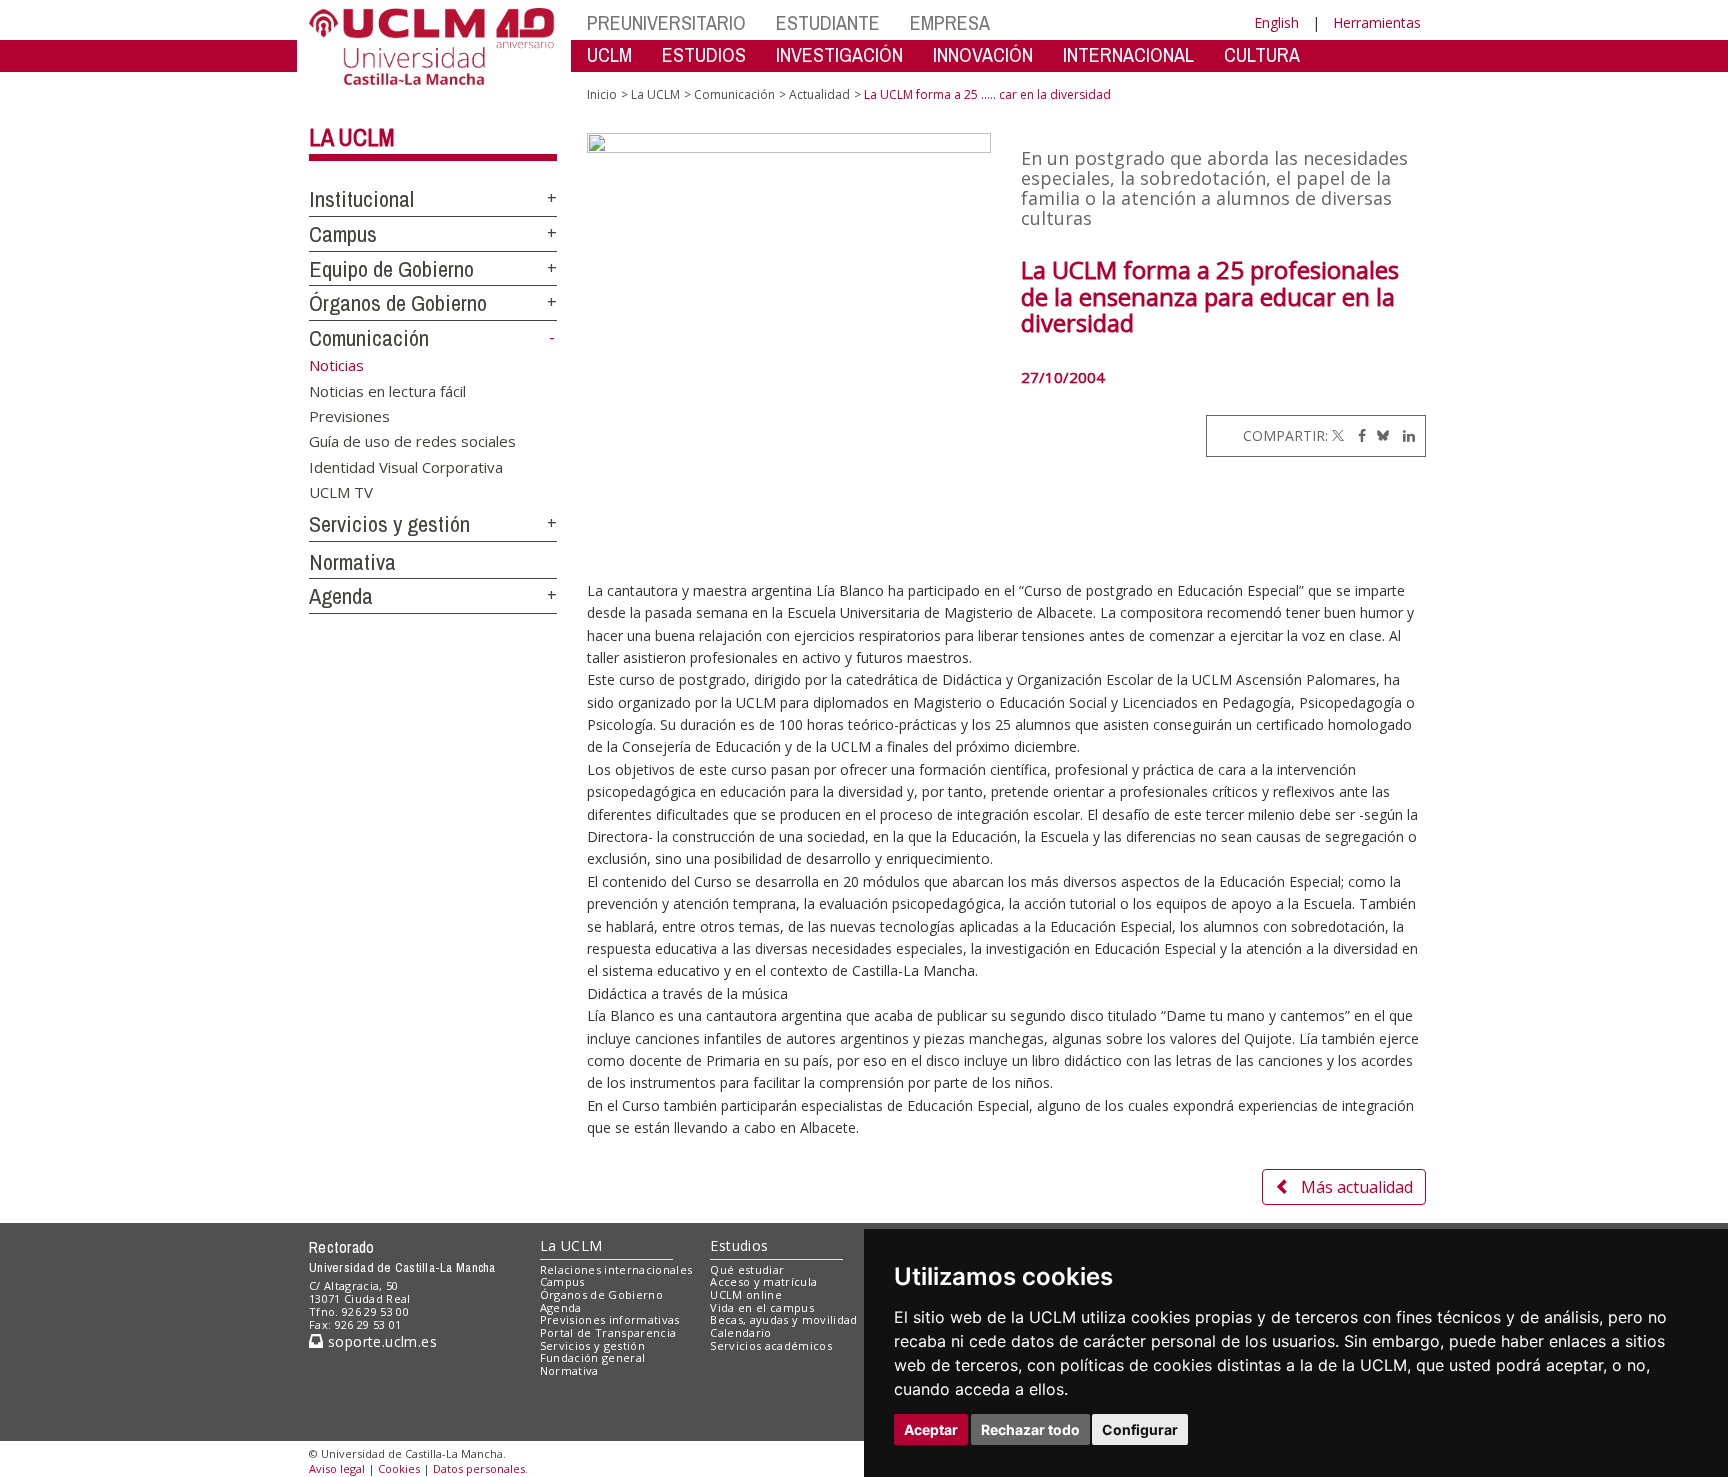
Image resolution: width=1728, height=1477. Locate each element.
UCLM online (746, 1294)
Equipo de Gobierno (391, 269)
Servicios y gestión (389, 524)
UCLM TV (341, 492)
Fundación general (593, 1357)
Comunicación (369, 338)
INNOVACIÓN (983, 54)
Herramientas (1377, 22)
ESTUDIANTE (828, 22)
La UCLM (352, 137)
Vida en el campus (762, 1307)
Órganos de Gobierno (398, 303)
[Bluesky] (1379, 435)
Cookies (399, 1468)
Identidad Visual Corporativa (406, 466)
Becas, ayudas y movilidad (783, 1319)
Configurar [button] (1140, 1429)
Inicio (602, 94)
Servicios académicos (771, 1345)
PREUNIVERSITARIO (666, 22)
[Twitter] (1338, 435)
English (1276, 22)
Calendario (740, 1332)
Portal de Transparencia (608, 1332)
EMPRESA (950, 22)
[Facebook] (1357, 435)
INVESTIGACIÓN (839, 54)
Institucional (361, 199)
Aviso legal (337, 1468)
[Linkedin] (1404, 435)
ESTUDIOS (704, 54)
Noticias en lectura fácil (387, 390)
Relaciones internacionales (616, 1269)
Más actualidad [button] (1357, 1187)
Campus (343, 234)
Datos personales (479, 1468)
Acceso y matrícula (763, 1281)
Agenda (341, 596)
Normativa (352, 562)
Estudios (739, 1245)
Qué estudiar (747, 1269)
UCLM (609, 54)
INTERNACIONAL (1128, 54)
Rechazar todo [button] (1030, 1429)
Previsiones (349, 415)
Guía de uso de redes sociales (412, 441)
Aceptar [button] (931, 1429)
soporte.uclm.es (380, 1341)
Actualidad (819, 94)
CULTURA (1262, 54)
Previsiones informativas (610, 1319)
